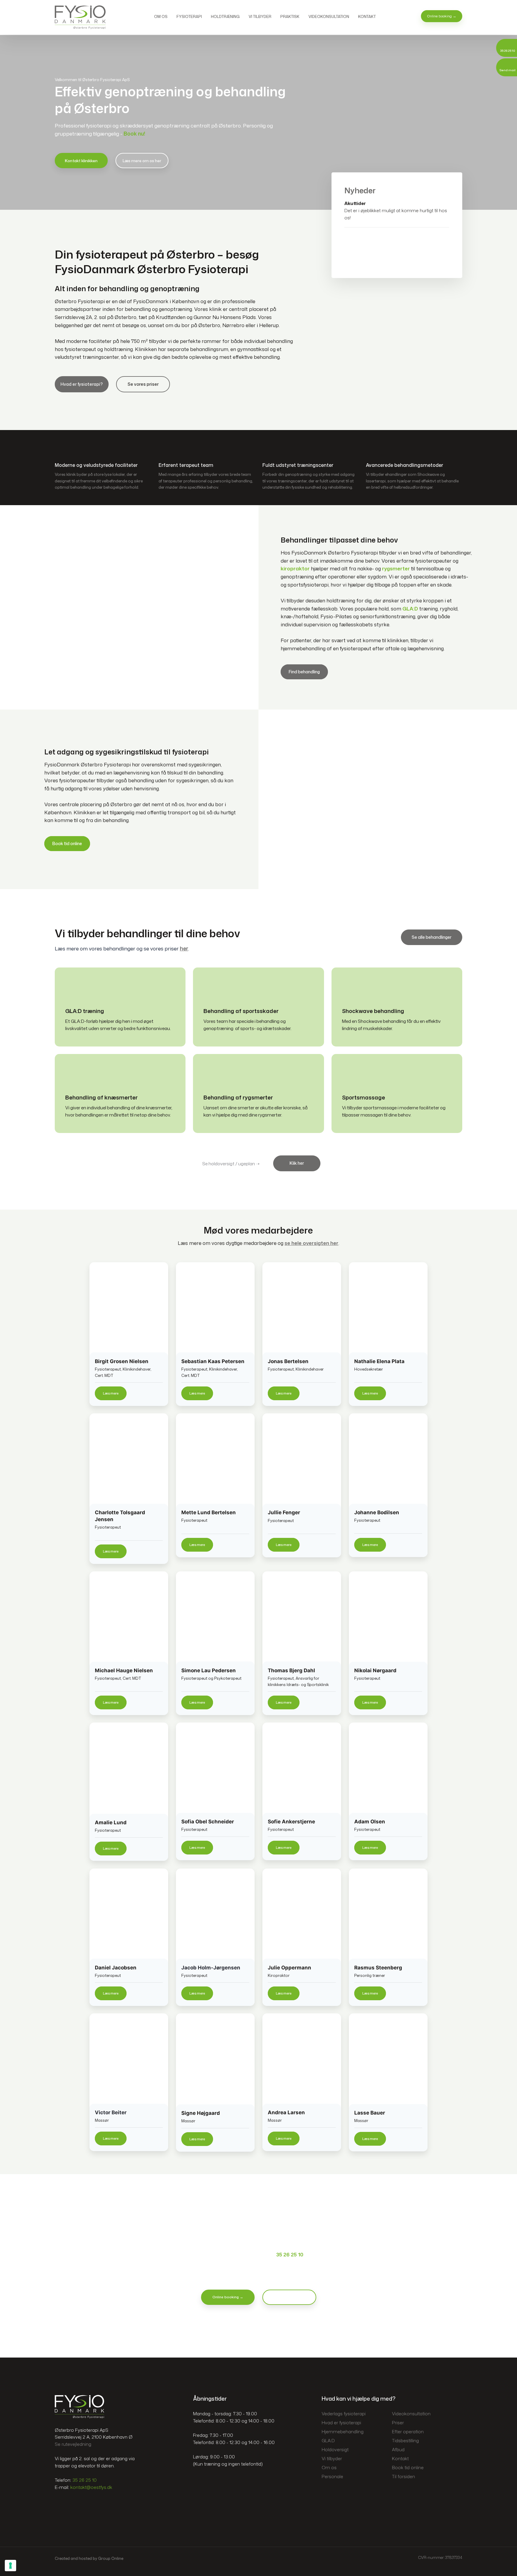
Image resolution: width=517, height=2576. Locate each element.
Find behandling (304, 672)
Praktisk (290, 16)
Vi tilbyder (260, 16)
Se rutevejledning (73, 2444)
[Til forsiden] (80, 17)
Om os (161, 16)
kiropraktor (295, 568)
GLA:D (410, 609)
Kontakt (367, 16)
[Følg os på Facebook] (60, 2505)
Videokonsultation (329, 16)
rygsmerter (396, 568)
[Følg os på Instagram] (71, 2505)
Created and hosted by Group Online (89, 2558)
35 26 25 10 (290, 2254)
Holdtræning (225, 16)
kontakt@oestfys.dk (91, 2487)
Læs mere (111, 1393)
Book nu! (134, 134)
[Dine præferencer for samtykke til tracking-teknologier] (10, 2566)
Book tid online (67, 844)
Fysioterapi (189, 16)
